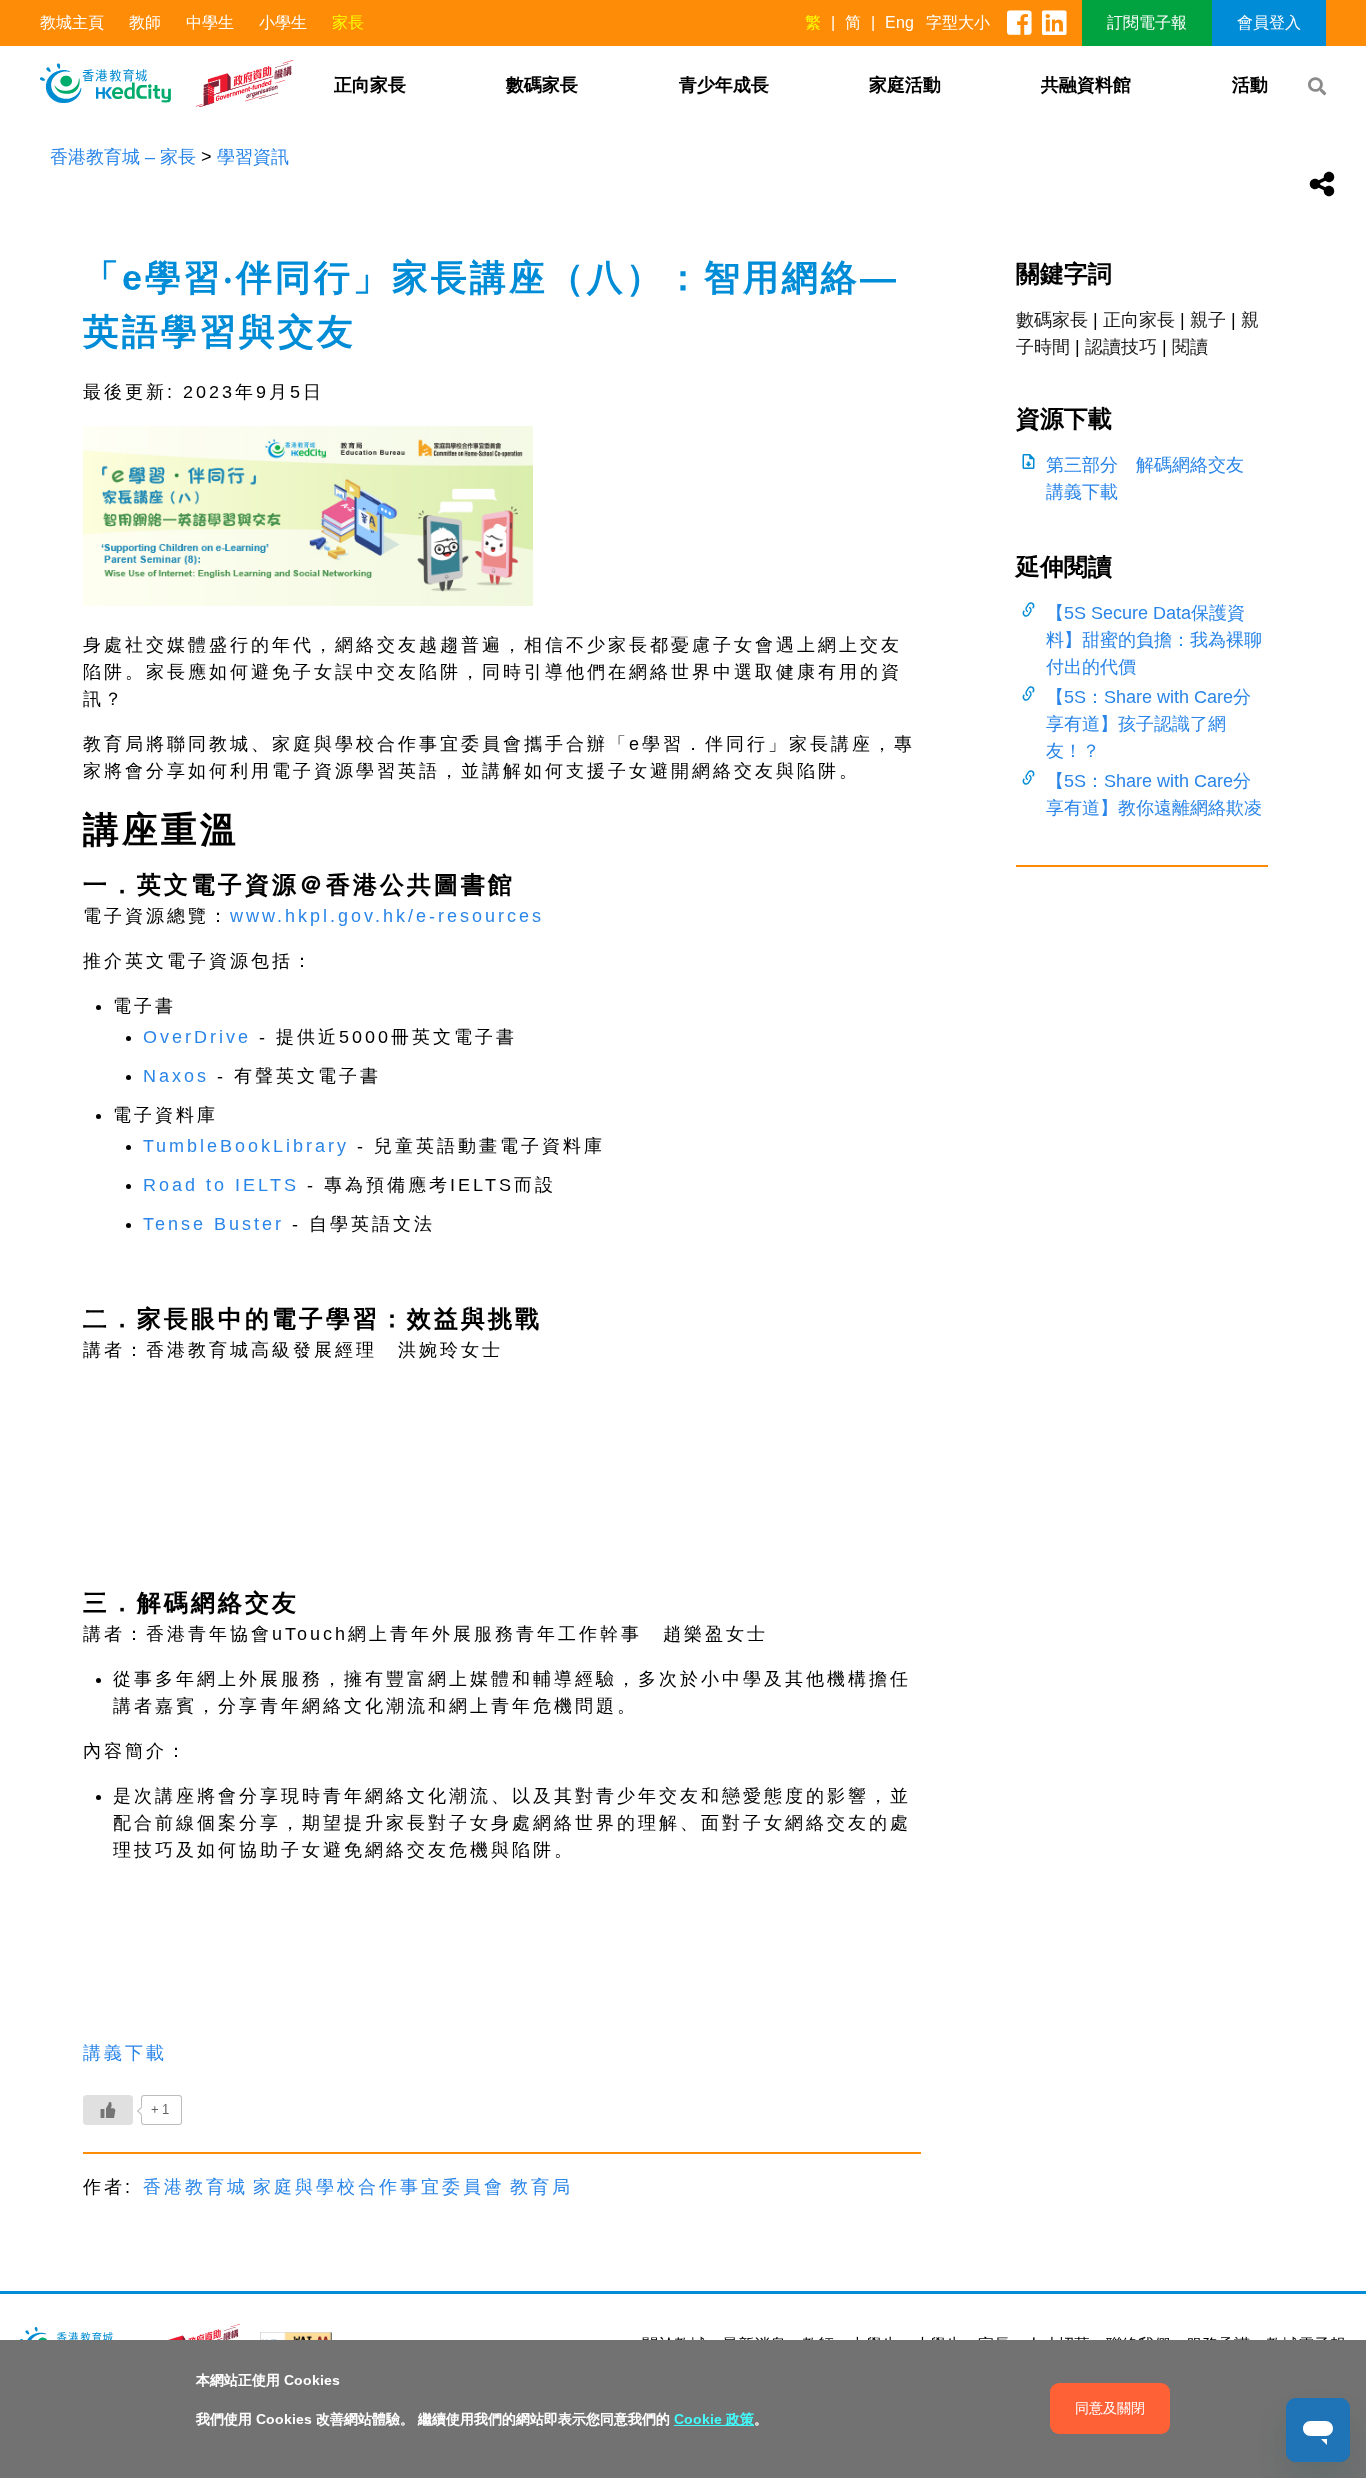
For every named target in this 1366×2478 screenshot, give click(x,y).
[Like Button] (108, 2110)
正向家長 (370, 85)
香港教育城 (195, 2187)
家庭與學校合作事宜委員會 (379, 2187)
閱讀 (1190, 347)
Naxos (176, 1076)
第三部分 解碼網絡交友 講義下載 (1154, 478)
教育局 (541, 2187)
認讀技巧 (1121, 347)
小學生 (283, 22)
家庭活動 (905, 85)
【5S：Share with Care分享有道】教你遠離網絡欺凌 (1154, 794)
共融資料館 (1086, 85)
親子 (1208, 320)
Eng (899, 22)
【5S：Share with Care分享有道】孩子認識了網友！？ (1148, 724)
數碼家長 (542, 85)
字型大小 (958, 22)
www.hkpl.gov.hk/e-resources (387, 916)
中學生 (210, 22)
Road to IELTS (221, 1185)
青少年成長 (724, 85)
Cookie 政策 (714, 2419)
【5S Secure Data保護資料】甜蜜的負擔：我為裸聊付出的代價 (1154, 640)
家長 (348, 22)
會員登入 (1269, 22)
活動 (1250, 85)
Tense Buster (213, 1224)
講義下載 (125, 2053)
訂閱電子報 (1147, 22)
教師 (145, 22)
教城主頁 (72, 22)
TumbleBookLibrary (246, 1146)
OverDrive (197, 1037)
